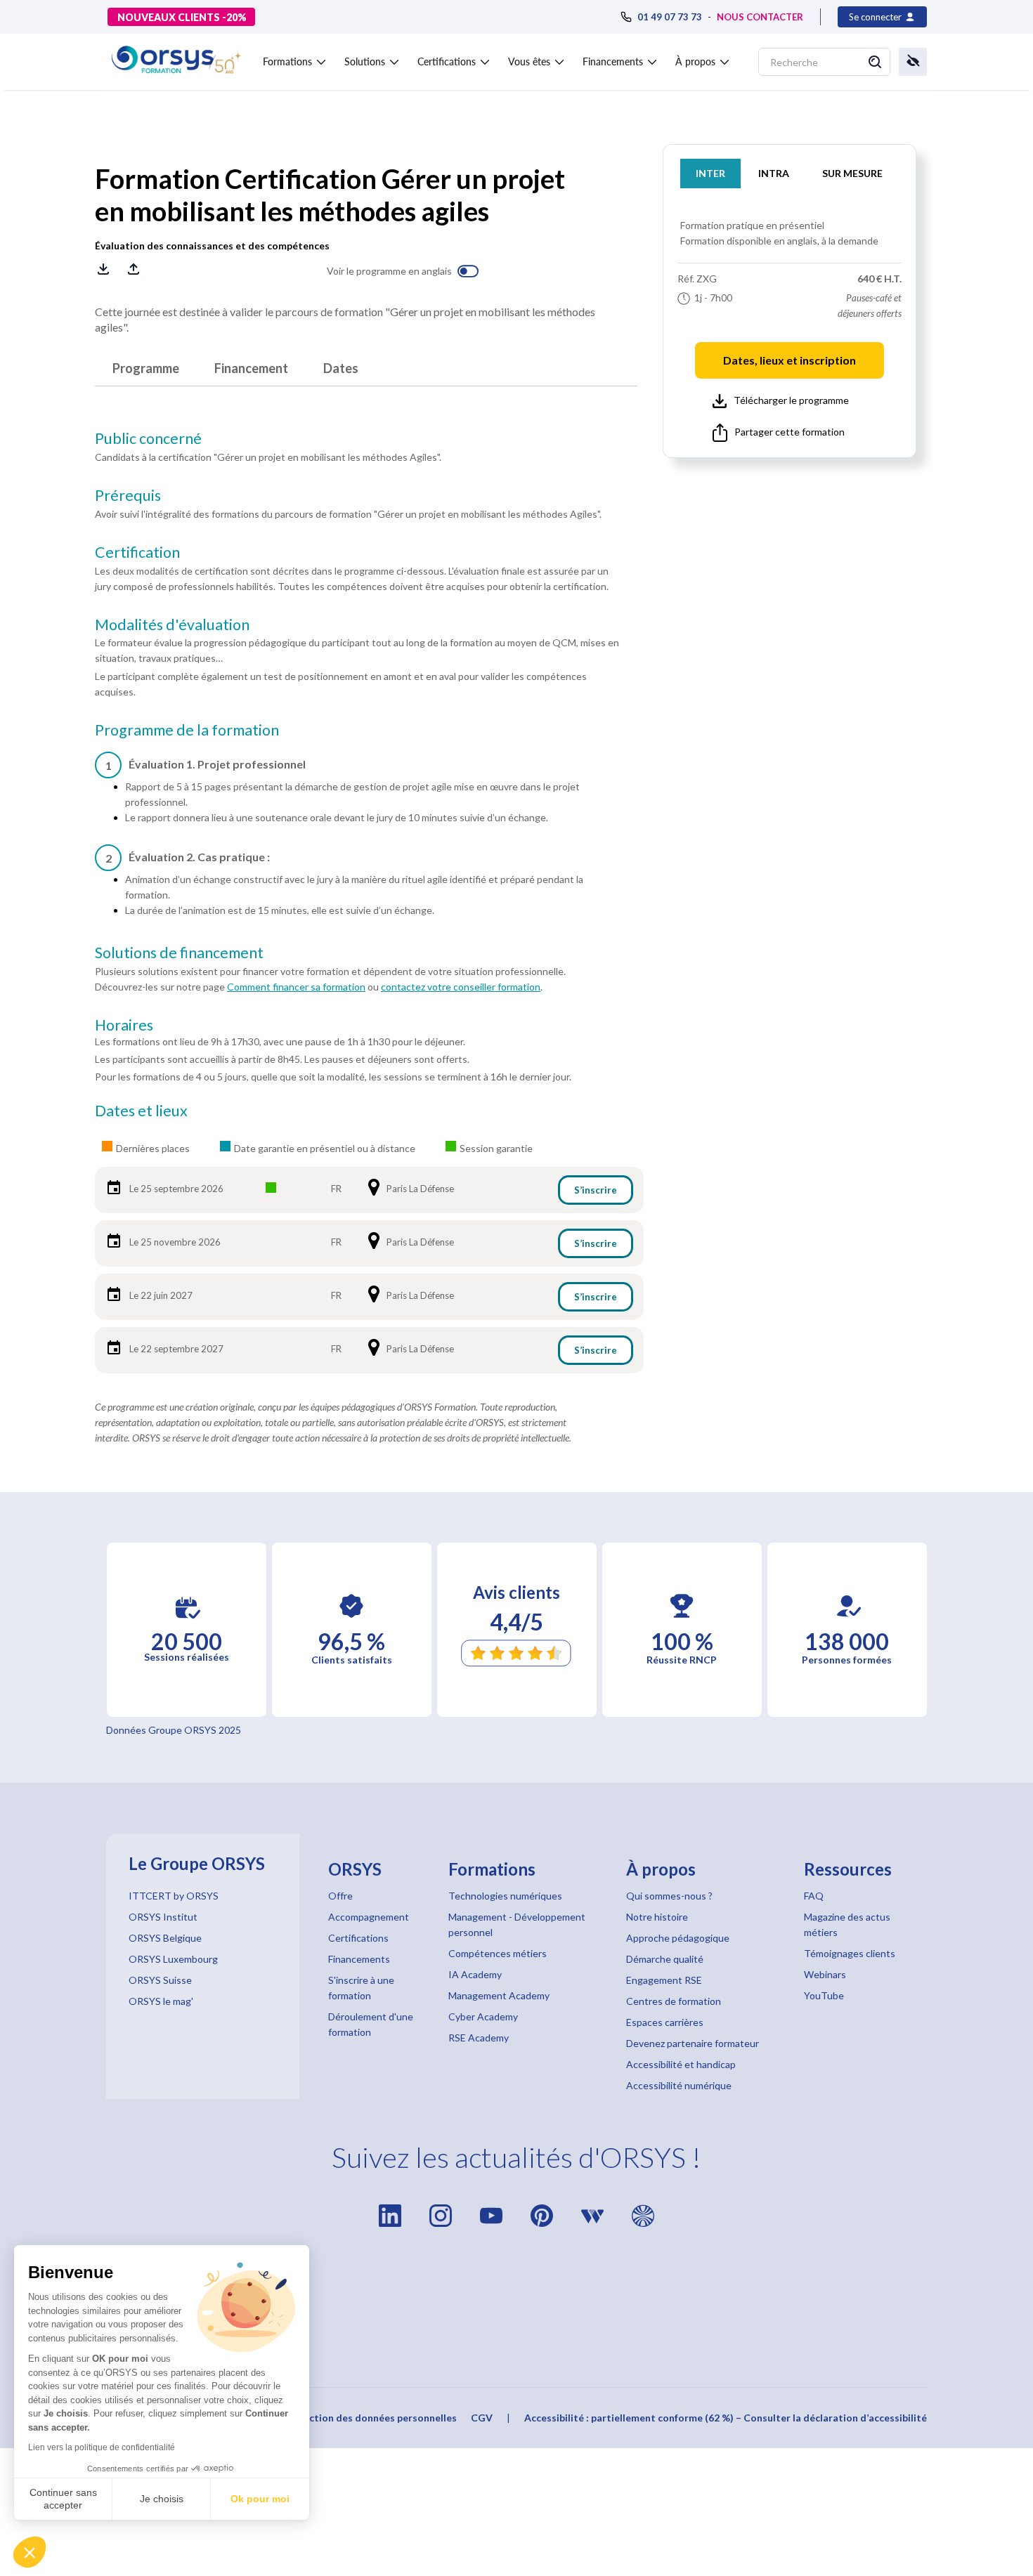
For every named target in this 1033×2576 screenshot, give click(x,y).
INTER (710, 173)
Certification (137, 552)
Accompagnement (369, 1917)
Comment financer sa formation (296, 987)
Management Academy (499, 1995)
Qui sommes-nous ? (669, 1896)
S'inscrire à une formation (361, 1988)
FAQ (814, 1896)
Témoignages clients (850, 1953)
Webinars (825, 1974)
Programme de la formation (187, 730)
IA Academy (475, 1974)
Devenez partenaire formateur (693, 2043)
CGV (482, 2418)
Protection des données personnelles (369, 2418)
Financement (251, 368)
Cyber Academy (483, 2016)
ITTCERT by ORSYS (174, 1896)
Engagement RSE (664, 1980)
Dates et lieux (141, 1111)
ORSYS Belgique (165, 1938)
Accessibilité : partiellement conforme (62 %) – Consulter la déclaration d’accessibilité (726, 2418)
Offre (340, 1896)
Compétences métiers (498, 1953)
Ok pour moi (260, 2499)
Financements (359, 1959)
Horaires (124, 1025)
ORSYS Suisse (160, 1980)
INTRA (774, 173)
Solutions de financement (179, 953)
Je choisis (162, 2499)
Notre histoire (657, 1917)
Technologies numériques (505, 1896)
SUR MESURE (852, 173)
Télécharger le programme (791, 400)
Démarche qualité (665, 1959)
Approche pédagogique (678, 1938)
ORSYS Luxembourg (173, 1959)
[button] (30, 2552)
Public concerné (148, 438)
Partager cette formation (790, 432)
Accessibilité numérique (679, 2085)
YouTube (824, 1995)
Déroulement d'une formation (371, 2024)
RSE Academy (479, 2038)
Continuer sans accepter (63, 2499)
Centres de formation (674, 2001)
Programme (146, 368)
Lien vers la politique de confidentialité (102, 2447)
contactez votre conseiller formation (461, 987)
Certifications (358, 1938)
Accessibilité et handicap (681, 2064)
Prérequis (128, 495)
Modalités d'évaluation (172, 625)
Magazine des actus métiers (847, 1924)
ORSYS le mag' (161, 2001)
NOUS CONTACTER (760, 17)
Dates (341, 368)
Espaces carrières (665, 2022)
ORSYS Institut (163, 1917)
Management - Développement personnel (517, 1924)
